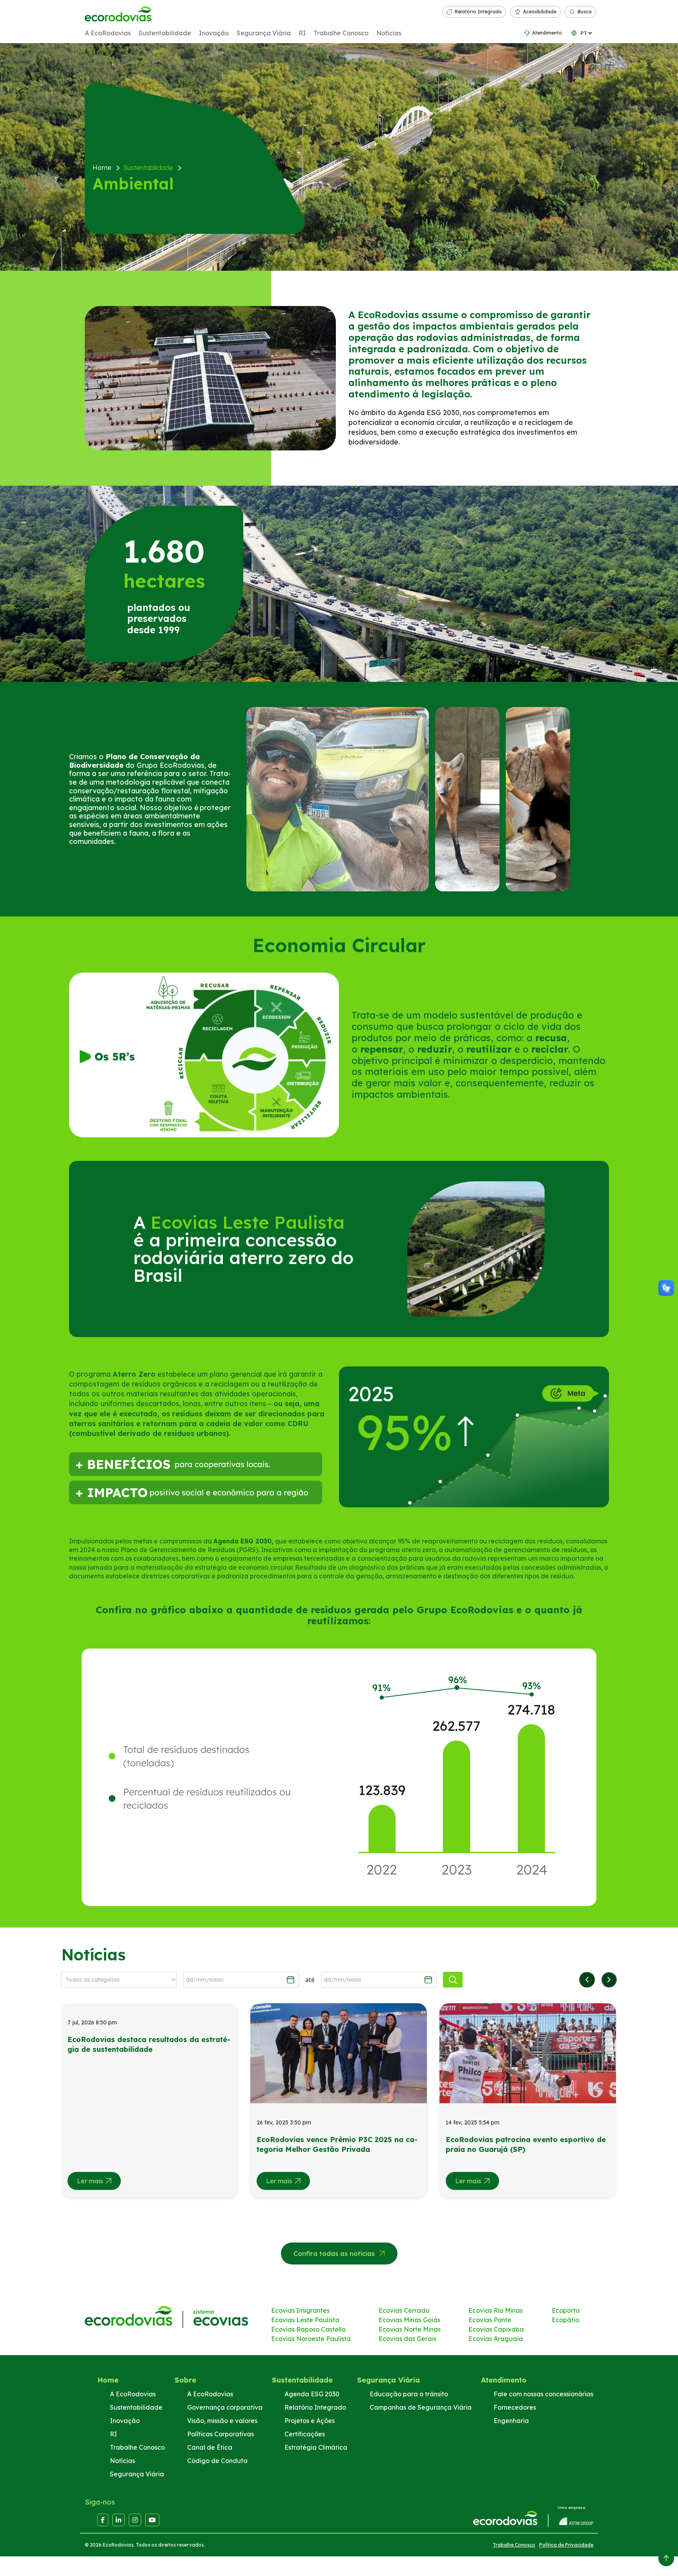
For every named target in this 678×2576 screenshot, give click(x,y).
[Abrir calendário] (291, 1980)
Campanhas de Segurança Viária (421, 2407)
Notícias (389, 33)
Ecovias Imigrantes (300, 2310)
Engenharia (511, 2421)
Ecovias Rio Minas (496, 2310)
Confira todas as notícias (334, 2254)
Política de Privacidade (566, 2545)
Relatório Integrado (478, 12)
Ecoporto (566, 2310)
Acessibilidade (540, 12)
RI (302, 33)
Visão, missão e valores (222, 2421)
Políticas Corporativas (221, 2434)
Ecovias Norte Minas (410, 2329)
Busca (585, 12)
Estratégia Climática (316, 2447)
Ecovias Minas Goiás (409, 2320)
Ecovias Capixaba (496, 2329)
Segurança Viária (264, 33)
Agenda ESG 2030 (312, 2394)
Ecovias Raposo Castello (308, 2329)
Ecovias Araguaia (496, 2339)
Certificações (305, 2434)
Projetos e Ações (310, 2421)
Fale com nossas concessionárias (543, 2394)
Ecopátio (565, 2320)
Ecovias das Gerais (407, 2339)
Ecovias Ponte (490, 2320)
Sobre (185, 2380)
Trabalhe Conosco (341, 33)
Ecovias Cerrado (404, 2310)
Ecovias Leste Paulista (305, 2320)
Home (108, 2380)
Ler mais (90, 2181)
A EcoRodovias (108, 33)
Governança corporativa (225, 2407)
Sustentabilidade (165, 33)
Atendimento (547, 33)
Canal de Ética (210, 2447)
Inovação (214, 33)
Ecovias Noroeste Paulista (311, 2339)
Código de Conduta (217, 2461)
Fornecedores (515, 2407)
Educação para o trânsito (409, 2394)
